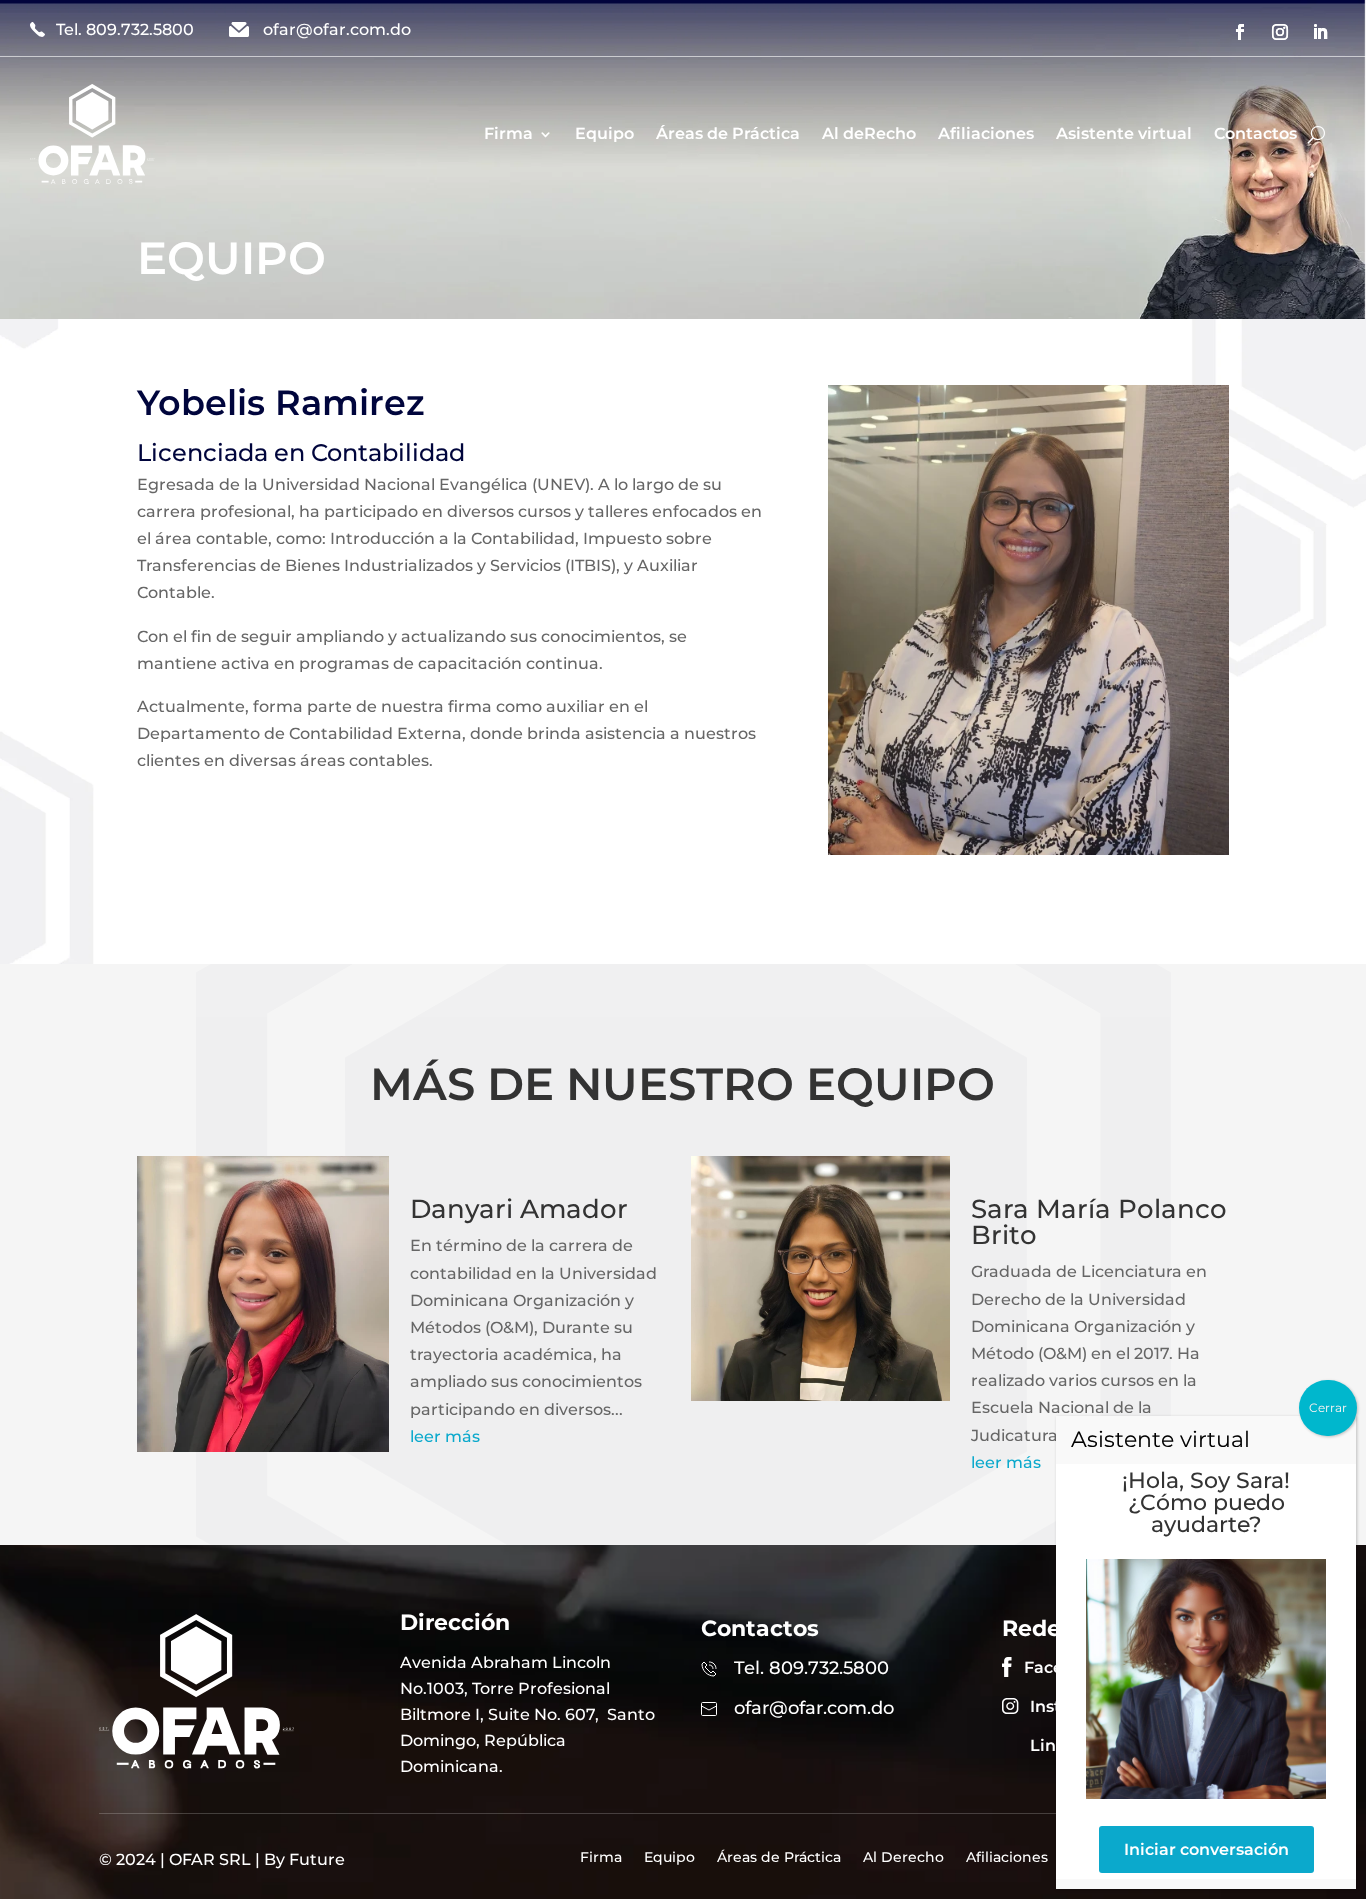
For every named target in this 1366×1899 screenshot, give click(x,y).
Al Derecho (903, 1858)
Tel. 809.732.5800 (125, 29)
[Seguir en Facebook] (1240, 32)
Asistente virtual (1124, 133)
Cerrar (1328, 1407)
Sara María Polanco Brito (1099, 1222)
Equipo (604, 133)
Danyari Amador (519, 1209)
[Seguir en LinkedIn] (1320, 32)
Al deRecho (869, 133)
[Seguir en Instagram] (1280, 32)
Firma (508, 133)
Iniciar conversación (1206, 1849)
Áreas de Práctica (728, 133)
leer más (445, 1436)
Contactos (1255, 133)
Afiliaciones (986, 133)
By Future (304, 1859)
